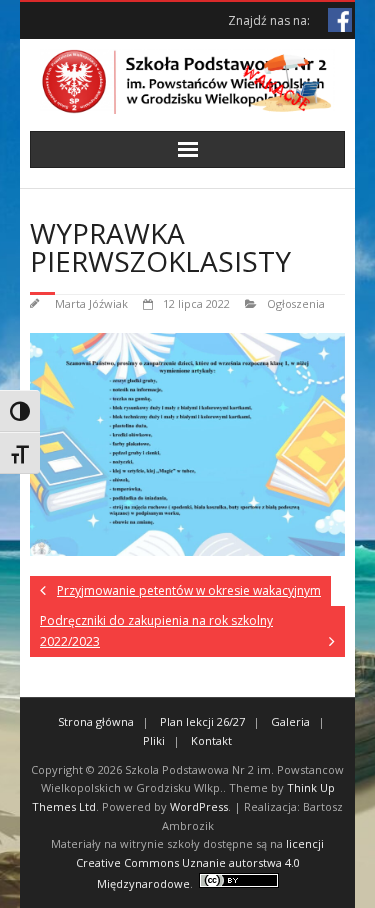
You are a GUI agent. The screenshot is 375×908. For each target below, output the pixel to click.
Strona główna (96, 721)
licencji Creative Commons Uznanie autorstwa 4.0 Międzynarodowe (200, 863)
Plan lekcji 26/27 (202, 721)
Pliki (154, 740)
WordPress (199, 806)
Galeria (290, 721)
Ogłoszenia (296, 303)
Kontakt (211, 740)
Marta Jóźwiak (91, 303)
